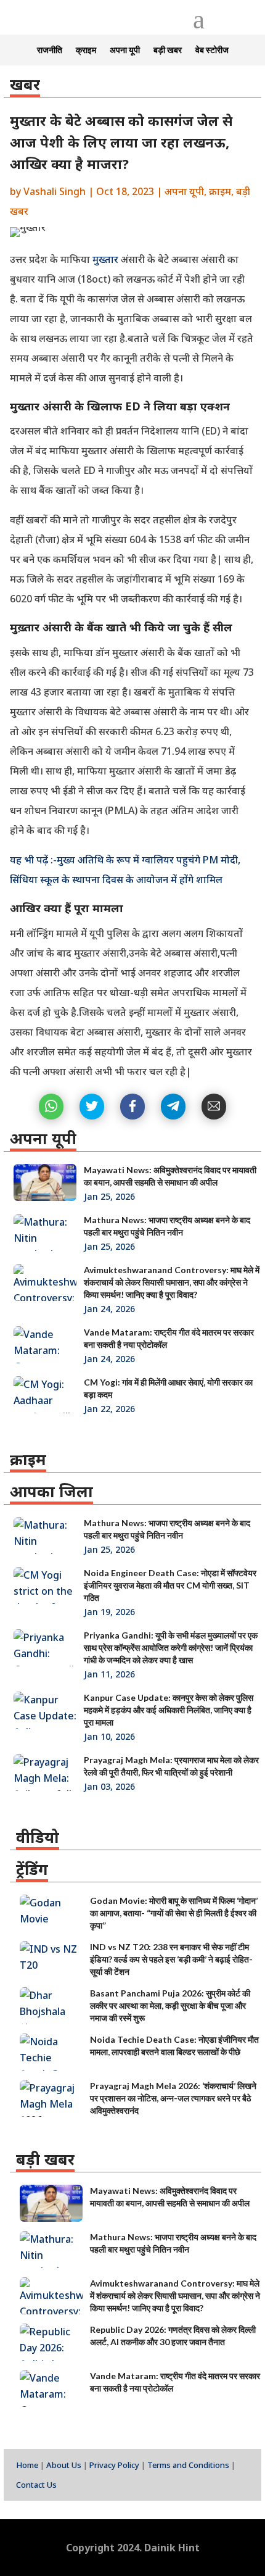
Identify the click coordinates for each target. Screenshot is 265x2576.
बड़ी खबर (168, 50)
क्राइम (86, 50)
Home (27, 2465)
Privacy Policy (114, 2465)
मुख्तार (107, 259)
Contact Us (36, 2485)
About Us (64, 2465)
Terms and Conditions (188, 2465)
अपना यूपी (125, 50)
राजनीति (50, 50)
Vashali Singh (55, 191)
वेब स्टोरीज (212, 50)
